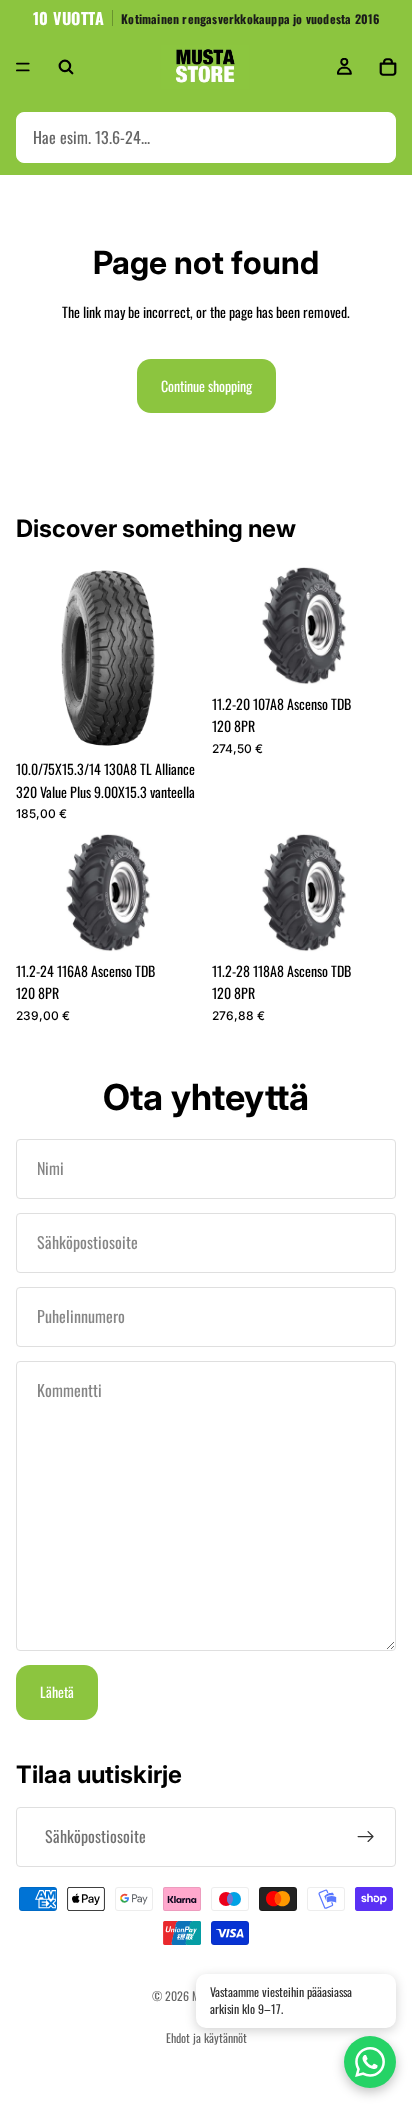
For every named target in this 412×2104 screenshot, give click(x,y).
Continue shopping (206, 385)
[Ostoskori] (388, 67)
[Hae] (66, 67)
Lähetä (57, 1691)
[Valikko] (23, 67)
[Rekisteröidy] (366, 1837)
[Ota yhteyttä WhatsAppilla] (370, 2062)
